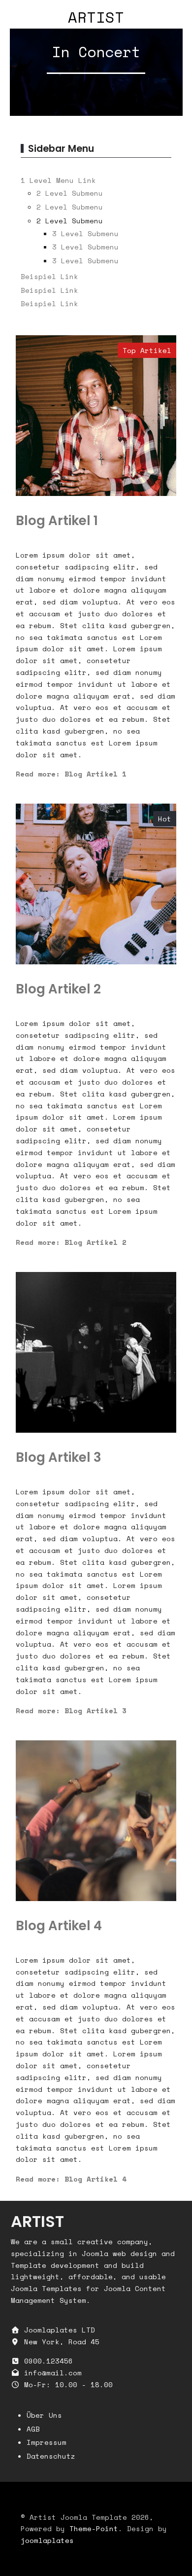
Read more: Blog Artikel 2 (71, 1242)
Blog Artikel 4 (59, 1926)
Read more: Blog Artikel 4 (71, 2179)
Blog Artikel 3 (59, 1457)
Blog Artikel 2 (58, 989)
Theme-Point (94, 2528)
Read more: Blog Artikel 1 (71, 774)
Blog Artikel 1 (57, 521)
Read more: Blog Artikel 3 (71, 1711)
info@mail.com (53, 2373)
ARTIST (96, 17)
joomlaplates (47, 2540)
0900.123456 (48, 2361)
